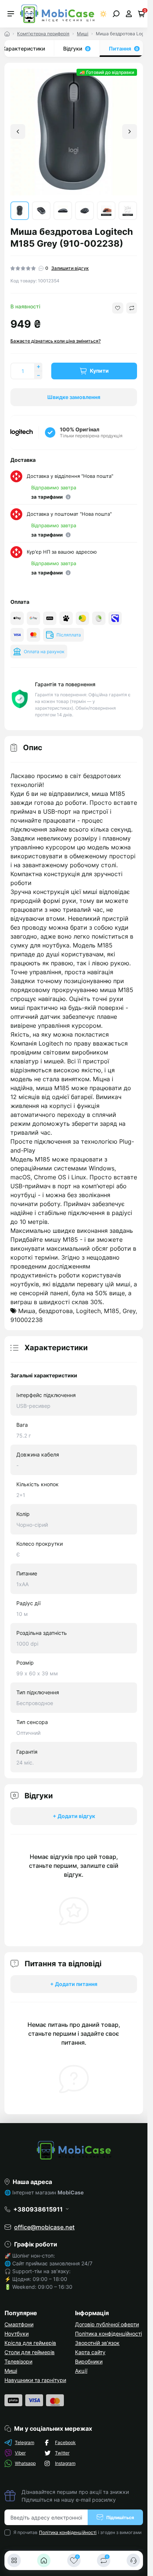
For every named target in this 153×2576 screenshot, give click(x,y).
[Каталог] (14, 2560)
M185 (112, 1311)
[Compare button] (132, 308)
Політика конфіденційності (108, 2334)
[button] (130, 132)
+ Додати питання (74, 1984)
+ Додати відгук (74, 1816)
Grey (129, 1311)
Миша (27, 1311)
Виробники (89, 2361)
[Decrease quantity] (38, 375)
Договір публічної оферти (107, 2324)
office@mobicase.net (44, 2227)
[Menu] (11, 14)
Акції (81, 2371)
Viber (20, 2453)
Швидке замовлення (74, 397)
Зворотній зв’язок (97, 2343)
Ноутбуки (17, 2334)
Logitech (88, 1311)
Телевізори (18, 2361)
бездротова (56, 1311)
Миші (83, 34)
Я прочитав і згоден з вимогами (77, 2532)
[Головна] (44, 2560)
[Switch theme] (103, 14)
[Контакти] (133, 2560)
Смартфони (19, 2324)
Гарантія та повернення (65, 684)
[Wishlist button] (118, 308)
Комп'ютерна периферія (43, 34)
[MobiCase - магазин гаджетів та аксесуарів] (74, 2150)
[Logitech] (22, 432)
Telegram (25, 2442)
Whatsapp (25, 2463)
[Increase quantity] (38, 367)
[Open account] (129, 14)
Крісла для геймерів (30, 2343)
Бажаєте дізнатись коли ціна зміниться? (56, 341)
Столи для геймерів (30, 2352)
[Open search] (116, 14)
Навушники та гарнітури (35, 2380)
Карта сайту (90, 2352)
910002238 (27, 1320)
